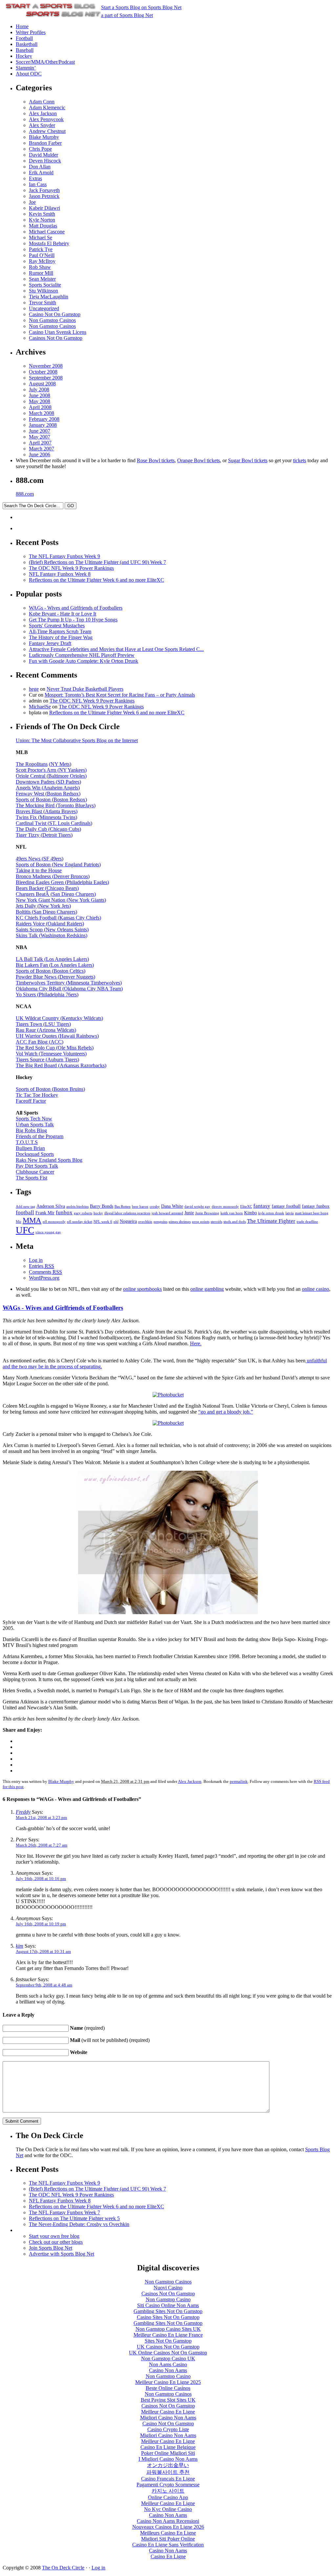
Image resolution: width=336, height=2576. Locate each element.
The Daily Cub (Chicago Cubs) (48, 829)
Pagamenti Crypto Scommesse (168, 2485)
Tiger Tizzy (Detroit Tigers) (44, 835)
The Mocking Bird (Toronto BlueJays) (56, 805)
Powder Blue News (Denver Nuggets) (55, 977)
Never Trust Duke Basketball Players (85, 689)
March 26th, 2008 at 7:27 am (42, 1845)
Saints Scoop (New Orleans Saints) (52, 930)
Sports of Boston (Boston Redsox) (51, 800)
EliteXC (246, 1207)
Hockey (24, 56)
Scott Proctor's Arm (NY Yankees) (51, 770)
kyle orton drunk (271, 1213)
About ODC (29, 74)
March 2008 (42, 413)
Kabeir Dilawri (44, 208)
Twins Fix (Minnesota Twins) (46, 817)
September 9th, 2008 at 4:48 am (44, 1985)
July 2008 (39, 390)
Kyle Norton (42, 220)
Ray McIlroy (42, 261)
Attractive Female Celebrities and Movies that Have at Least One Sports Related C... (116, 649)
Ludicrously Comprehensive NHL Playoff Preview (82, 655)
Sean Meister (42, 279)
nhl (116, 1222)
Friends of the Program (40, 1136)
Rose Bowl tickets (156, 460)
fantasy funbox (316, 1206)
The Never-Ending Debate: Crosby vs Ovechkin (79, 2224)
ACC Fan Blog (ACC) (40, 1042)
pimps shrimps (180, 1222)
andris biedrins (77, 1207)
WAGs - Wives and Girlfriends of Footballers (76, 608)
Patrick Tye (41, 249)
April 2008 (40, 407)
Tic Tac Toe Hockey (37, 1095)
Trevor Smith (42, 303)
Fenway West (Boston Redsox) (48, 794)
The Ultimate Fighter (271, 1221)
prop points (201, 1222)
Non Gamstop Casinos (52, 320)
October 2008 (43, 372)
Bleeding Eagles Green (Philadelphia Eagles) (62, 882)
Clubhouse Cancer (35, 1172)
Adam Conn (42, 102)
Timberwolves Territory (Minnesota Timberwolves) (69, 983)
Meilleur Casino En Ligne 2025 (168, 2382)
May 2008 (40, 401)
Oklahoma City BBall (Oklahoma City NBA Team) (69, 989)
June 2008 (40, 395)
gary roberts (83, 1213)
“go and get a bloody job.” (226, 1412)
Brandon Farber (45, 143)
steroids (216, 1222)
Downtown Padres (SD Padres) (48, 782)
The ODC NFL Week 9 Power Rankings (71, 568)
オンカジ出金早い (168, 2465)
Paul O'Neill (42, 255)
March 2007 (42, 449)
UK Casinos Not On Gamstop (168, 2347)
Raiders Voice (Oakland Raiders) (50, 924)
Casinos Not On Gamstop (56, 338)
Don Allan (40, 167)
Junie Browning (207, 1213)
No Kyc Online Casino (168, 2509)
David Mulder (43, 155)
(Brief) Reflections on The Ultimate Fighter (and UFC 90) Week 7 (97, 562)
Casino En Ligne (168, 2556)
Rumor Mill (41, 273)
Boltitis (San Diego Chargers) (46, 912)
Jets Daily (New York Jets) (43, 906)
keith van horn (232, 1213)
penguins (160, 1222)
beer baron (140, 1207)
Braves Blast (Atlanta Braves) (47, 811)
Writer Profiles (31, 32)
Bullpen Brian (30, 1148)
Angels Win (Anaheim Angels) (48, 788)
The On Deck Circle (63, 2568)
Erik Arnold (41, 173)
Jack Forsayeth (44, 190)
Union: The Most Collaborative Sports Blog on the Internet (77, 740)
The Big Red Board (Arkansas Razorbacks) (61, 1065)
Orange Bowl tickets (199, 460)
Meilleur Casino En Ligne (168, 2412)
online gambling (207, 1289)
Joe (32, 202)
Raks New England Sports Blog (49, 1160)
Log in (36, 1260)
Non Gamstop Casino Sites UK (168, 2329)
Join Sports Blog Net (51, 2248)
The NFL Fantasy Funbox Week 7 (64, 2212)
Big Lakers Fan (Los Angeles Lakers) (55, 965)
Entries (42, 1266)
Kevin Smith (42, 214)
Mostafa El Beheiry (49, 243)
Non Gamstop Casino (168, 2299)
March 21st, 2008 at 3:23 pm (41, 1818)
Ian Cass (38, 184)
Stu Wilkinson (43, 291)
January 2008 (43, 425)
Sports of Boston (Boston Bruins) (50, 1089)
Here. (196, 1343)
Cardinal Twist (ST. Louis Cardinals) (54, 823)
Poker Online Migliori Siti (168, 2453)
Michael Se (41, 238)
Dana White (172, 1206)
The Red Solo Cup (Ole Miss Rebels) (55, 1048)
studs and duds (235, 1222)
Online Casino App (168, 2497)
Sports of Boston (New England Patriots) (58, 865)
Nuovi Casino (168, 2288)
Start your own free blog (54, 2236)
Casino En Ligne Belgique (168, 2447)
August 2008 (42, 384)
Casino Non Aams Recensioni (168, 2521)
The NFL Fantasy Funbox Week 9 (64, 556)
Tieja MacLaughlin (49, 297)
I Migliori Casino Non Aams (168, 2459)
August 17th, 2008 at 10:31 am (43, 1951)
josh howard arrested (167, 1213)
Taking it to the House (39, 870)
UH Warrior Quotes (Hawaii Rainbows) (57, 1036)
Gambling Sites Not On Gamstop (168, 2311)
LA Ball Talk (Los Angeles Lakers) (52, 959)
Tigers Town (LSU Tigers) (43, 1024)
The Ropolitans (32, 764)
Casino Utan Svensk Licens (58, 332)
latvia (290, 1213)
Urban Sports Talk (35, 1125)
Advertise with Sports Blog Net (62, 2254)
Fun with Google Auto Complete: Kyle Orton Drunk (84, 661)
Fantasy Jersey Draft (50, 643)
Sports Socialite (45, 285)
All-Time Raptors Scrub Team (60, 631)
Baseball (25, 50)
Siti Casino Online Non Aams (168, 2305)
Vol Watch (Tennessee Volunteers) (51, 1054)
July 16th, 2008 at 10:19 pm (41, 1924)
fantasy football (286, 1206)
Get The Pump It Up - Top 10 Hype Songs (73, 620)
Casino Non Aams (168, 2370)
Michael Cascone (47, 232)
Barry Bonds (102, 1206)
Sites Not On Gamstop (168, 2341)
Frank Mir (45, 1213)
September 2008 (46, 378)
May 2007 (40, 437)
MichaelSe (40, 707)
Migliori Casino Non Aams (168, 2418)
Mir (19, 1222)
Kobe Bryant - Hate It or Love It (63, 614)
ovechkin (145, 1222)
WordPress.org (44, 1278)
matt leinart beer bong (312, 1213)
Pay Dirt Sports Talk (37, 1166)
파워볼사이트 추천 (168, 2472)
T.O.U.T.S (27, 1142)
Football (24, 38)
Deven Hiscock (45, 161)
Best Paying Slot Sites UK (168, 2400)
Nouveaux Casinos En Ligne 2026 (168, 2527)
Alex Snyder (42, 125)
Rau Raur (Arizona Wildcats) (46, 1030)
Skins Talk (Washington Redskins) (52, 935)
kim (20, 1946)
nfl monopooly (54, 1222)
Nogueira (128, 1221)
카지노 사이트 (168, 2491)
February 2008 (44, 419)
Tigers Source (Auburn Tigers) (47, 1060)
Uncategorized (44, 308)
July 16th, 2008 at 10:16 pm (41, 1879)
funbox (64, 1212)
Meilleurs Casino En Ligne (168, 2533)
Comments (45, 1272)
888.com (25, 494)
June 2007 (40, 431)
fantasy (262, 1206)
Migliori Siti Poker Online (168, 2539)
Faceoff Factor (31, 1101)
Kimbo (251, 1213)
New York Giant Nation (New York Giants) (61, 900)
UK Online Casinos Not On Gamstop (168, 2353)
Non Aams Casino (168, 2364)
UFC (25, 1230)
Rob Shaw (40, 267)
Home (22, 26)
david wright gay (197, 1207)
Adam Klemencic (47, 108)
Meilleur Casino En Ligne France (168, 2335)
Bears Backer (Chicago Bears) (47, 888)
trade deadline (307, 1222)
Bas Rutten (123, 1207)
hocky (98, 1213)
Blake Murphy (44, 137)
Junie (189, 1213)
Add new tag (25, 1207)
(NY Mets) (60, 764)
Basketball (27, 44)
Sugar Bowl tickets (248, 460)
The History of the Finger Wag (61, 637)
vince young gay (48, 1232)
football (25, 1212)
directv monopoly (225, 1207)
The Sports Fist (31, 1178)
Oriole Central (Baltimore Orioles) (51, 776)
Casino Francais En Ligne (168, 2479)
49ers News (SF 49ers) (40, 859)
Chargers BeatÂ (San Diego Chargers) (56, 894)
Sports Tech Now (34, 1119)
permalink (239, 1781)
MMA (32, 1220)
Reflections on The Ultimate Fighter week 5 (74, 2218)
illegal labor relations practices (127, 1213)
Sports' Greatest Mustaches (57, 626)
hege (34, 689)
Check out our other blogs (56, 2242)
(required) (87, 2028)
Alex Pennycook (46, 119)
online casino (315, 1289)
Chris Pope (40, 149)
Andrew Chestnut (47, 131)
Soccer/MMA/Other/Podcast (45, 62)
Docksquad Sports (35, 1154)
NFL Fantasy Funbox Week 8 (60, 574)
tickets (300, 460)
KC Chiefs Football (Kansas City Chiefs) (58, 918)
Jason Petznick (44, 196)
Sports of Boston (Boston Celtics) (51, 971)
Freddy (23, 1812)
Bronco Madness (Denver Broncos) (53, 876)
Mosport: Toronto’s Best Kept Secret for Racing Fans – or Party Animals (120, 695)
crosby (155, 1207)
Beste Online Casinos (168, 2388)
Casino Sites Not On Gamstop (168, 2317)
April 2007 (40, 443)
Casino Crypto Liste (168, 2429)
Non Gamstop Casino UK (168, 2359)
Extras (35, 178)
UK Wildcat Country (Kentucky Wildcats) (59, 1018)
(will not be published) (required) (110, 2040)
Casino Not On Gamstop (55, 314)
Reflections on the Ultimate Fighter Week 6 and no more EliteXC (96, 580)
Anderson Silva (51, 1206)
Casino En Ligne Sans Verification (168, 2545)
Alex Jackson (43, 113)
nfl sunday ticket (80, 1222)
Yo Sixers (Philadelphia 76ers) (47, 995)
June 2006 (40, 455)
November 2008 (46, 366)
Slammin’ (26, 68)
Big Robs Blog (31, 1130)
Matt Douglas (43, 226)
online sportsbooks (142, 1289)
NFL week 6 (103, 1222)
